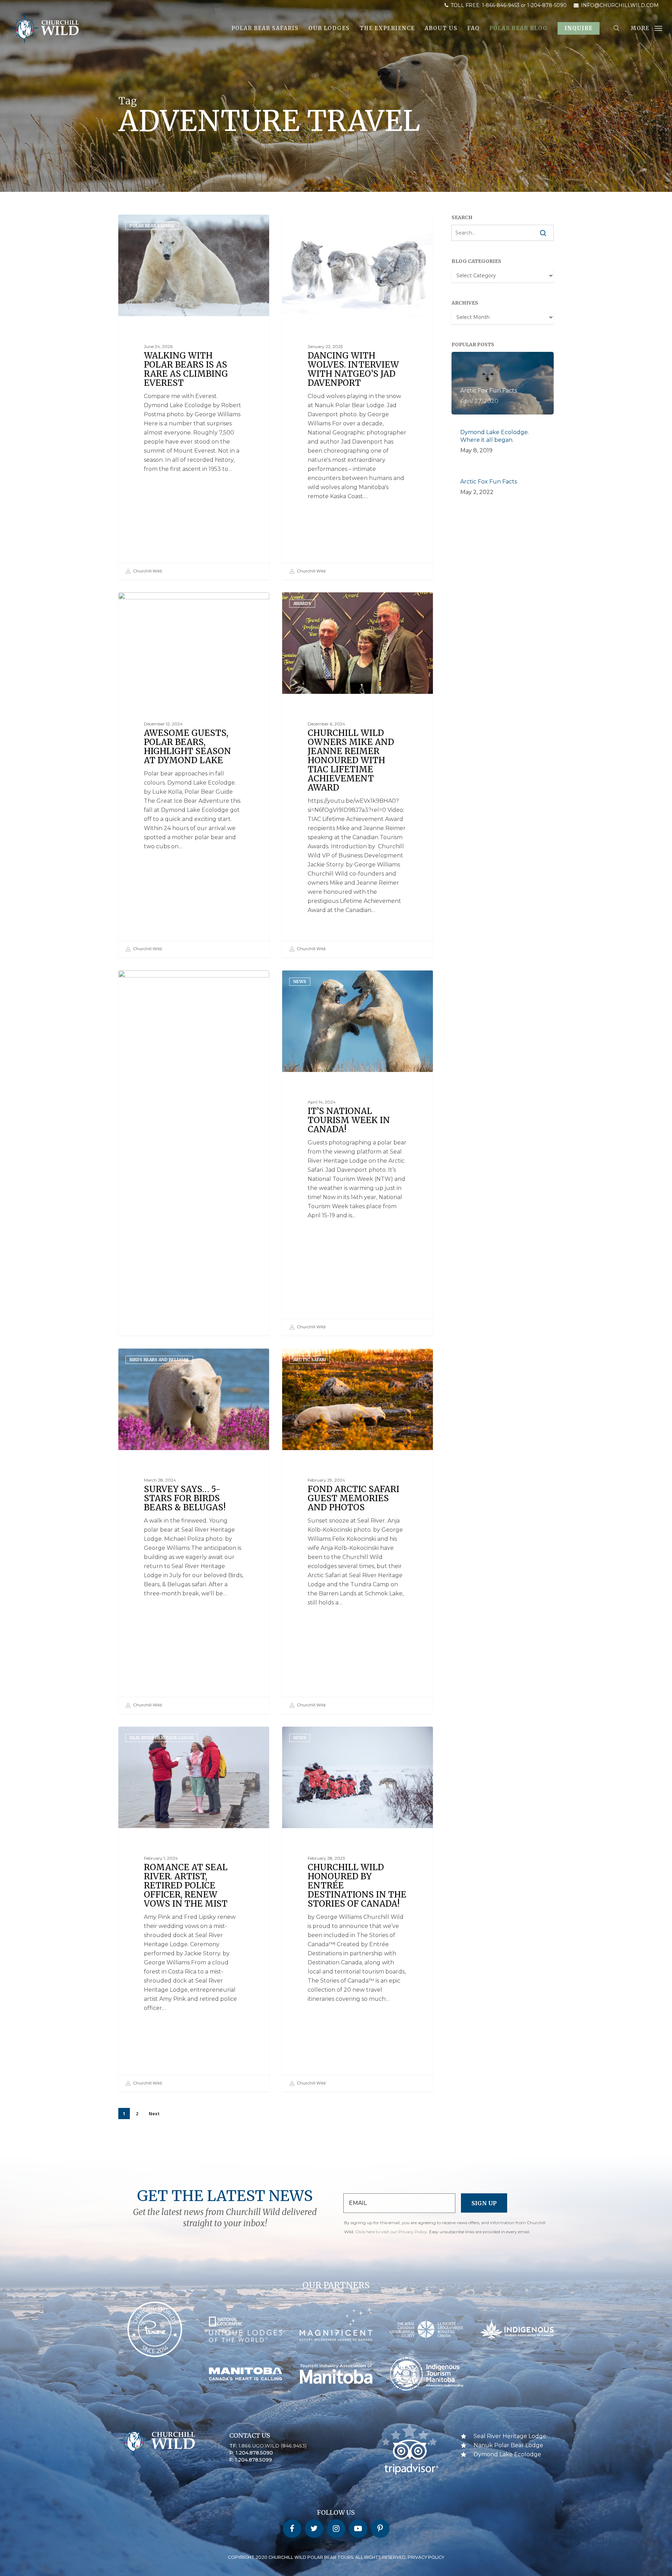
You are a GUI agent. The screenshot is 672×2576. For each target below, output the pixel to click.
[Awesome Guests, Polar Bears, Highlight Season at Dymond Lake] (194, 775)
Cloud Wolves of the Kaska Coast (336, 226)
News (300, 981)
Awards (302, 603)
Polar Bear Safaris (152, 226)
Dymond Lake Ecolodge (159, 603)
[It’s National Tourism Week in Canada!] (358, 1153)
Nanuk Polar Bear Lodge (508, 2445)
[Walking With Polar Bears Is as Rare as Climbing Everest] (194, 397)
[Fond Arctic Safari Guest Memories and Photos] (358, 1531)
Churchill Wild (147, 571)
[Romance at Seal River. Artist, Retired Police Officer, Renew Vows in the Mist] (194, 1909)
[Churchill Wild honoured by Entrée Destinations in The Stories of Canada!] (358, 1909)
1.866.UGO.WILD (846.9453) (272, 2446)
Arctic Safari (310, 1360)
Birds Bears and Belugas (159, 1360)
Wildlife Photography (157, 981)
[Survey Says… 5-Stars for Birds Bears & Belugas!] (194, 1531)
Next (154, 2114)
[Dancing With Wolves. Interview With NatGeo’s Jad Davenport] (358, 397)
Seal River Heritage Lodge (162, 1738)
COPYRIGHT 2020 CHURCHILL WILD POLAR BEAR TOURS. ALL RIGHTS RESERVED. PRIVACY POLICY (336, 2557)
